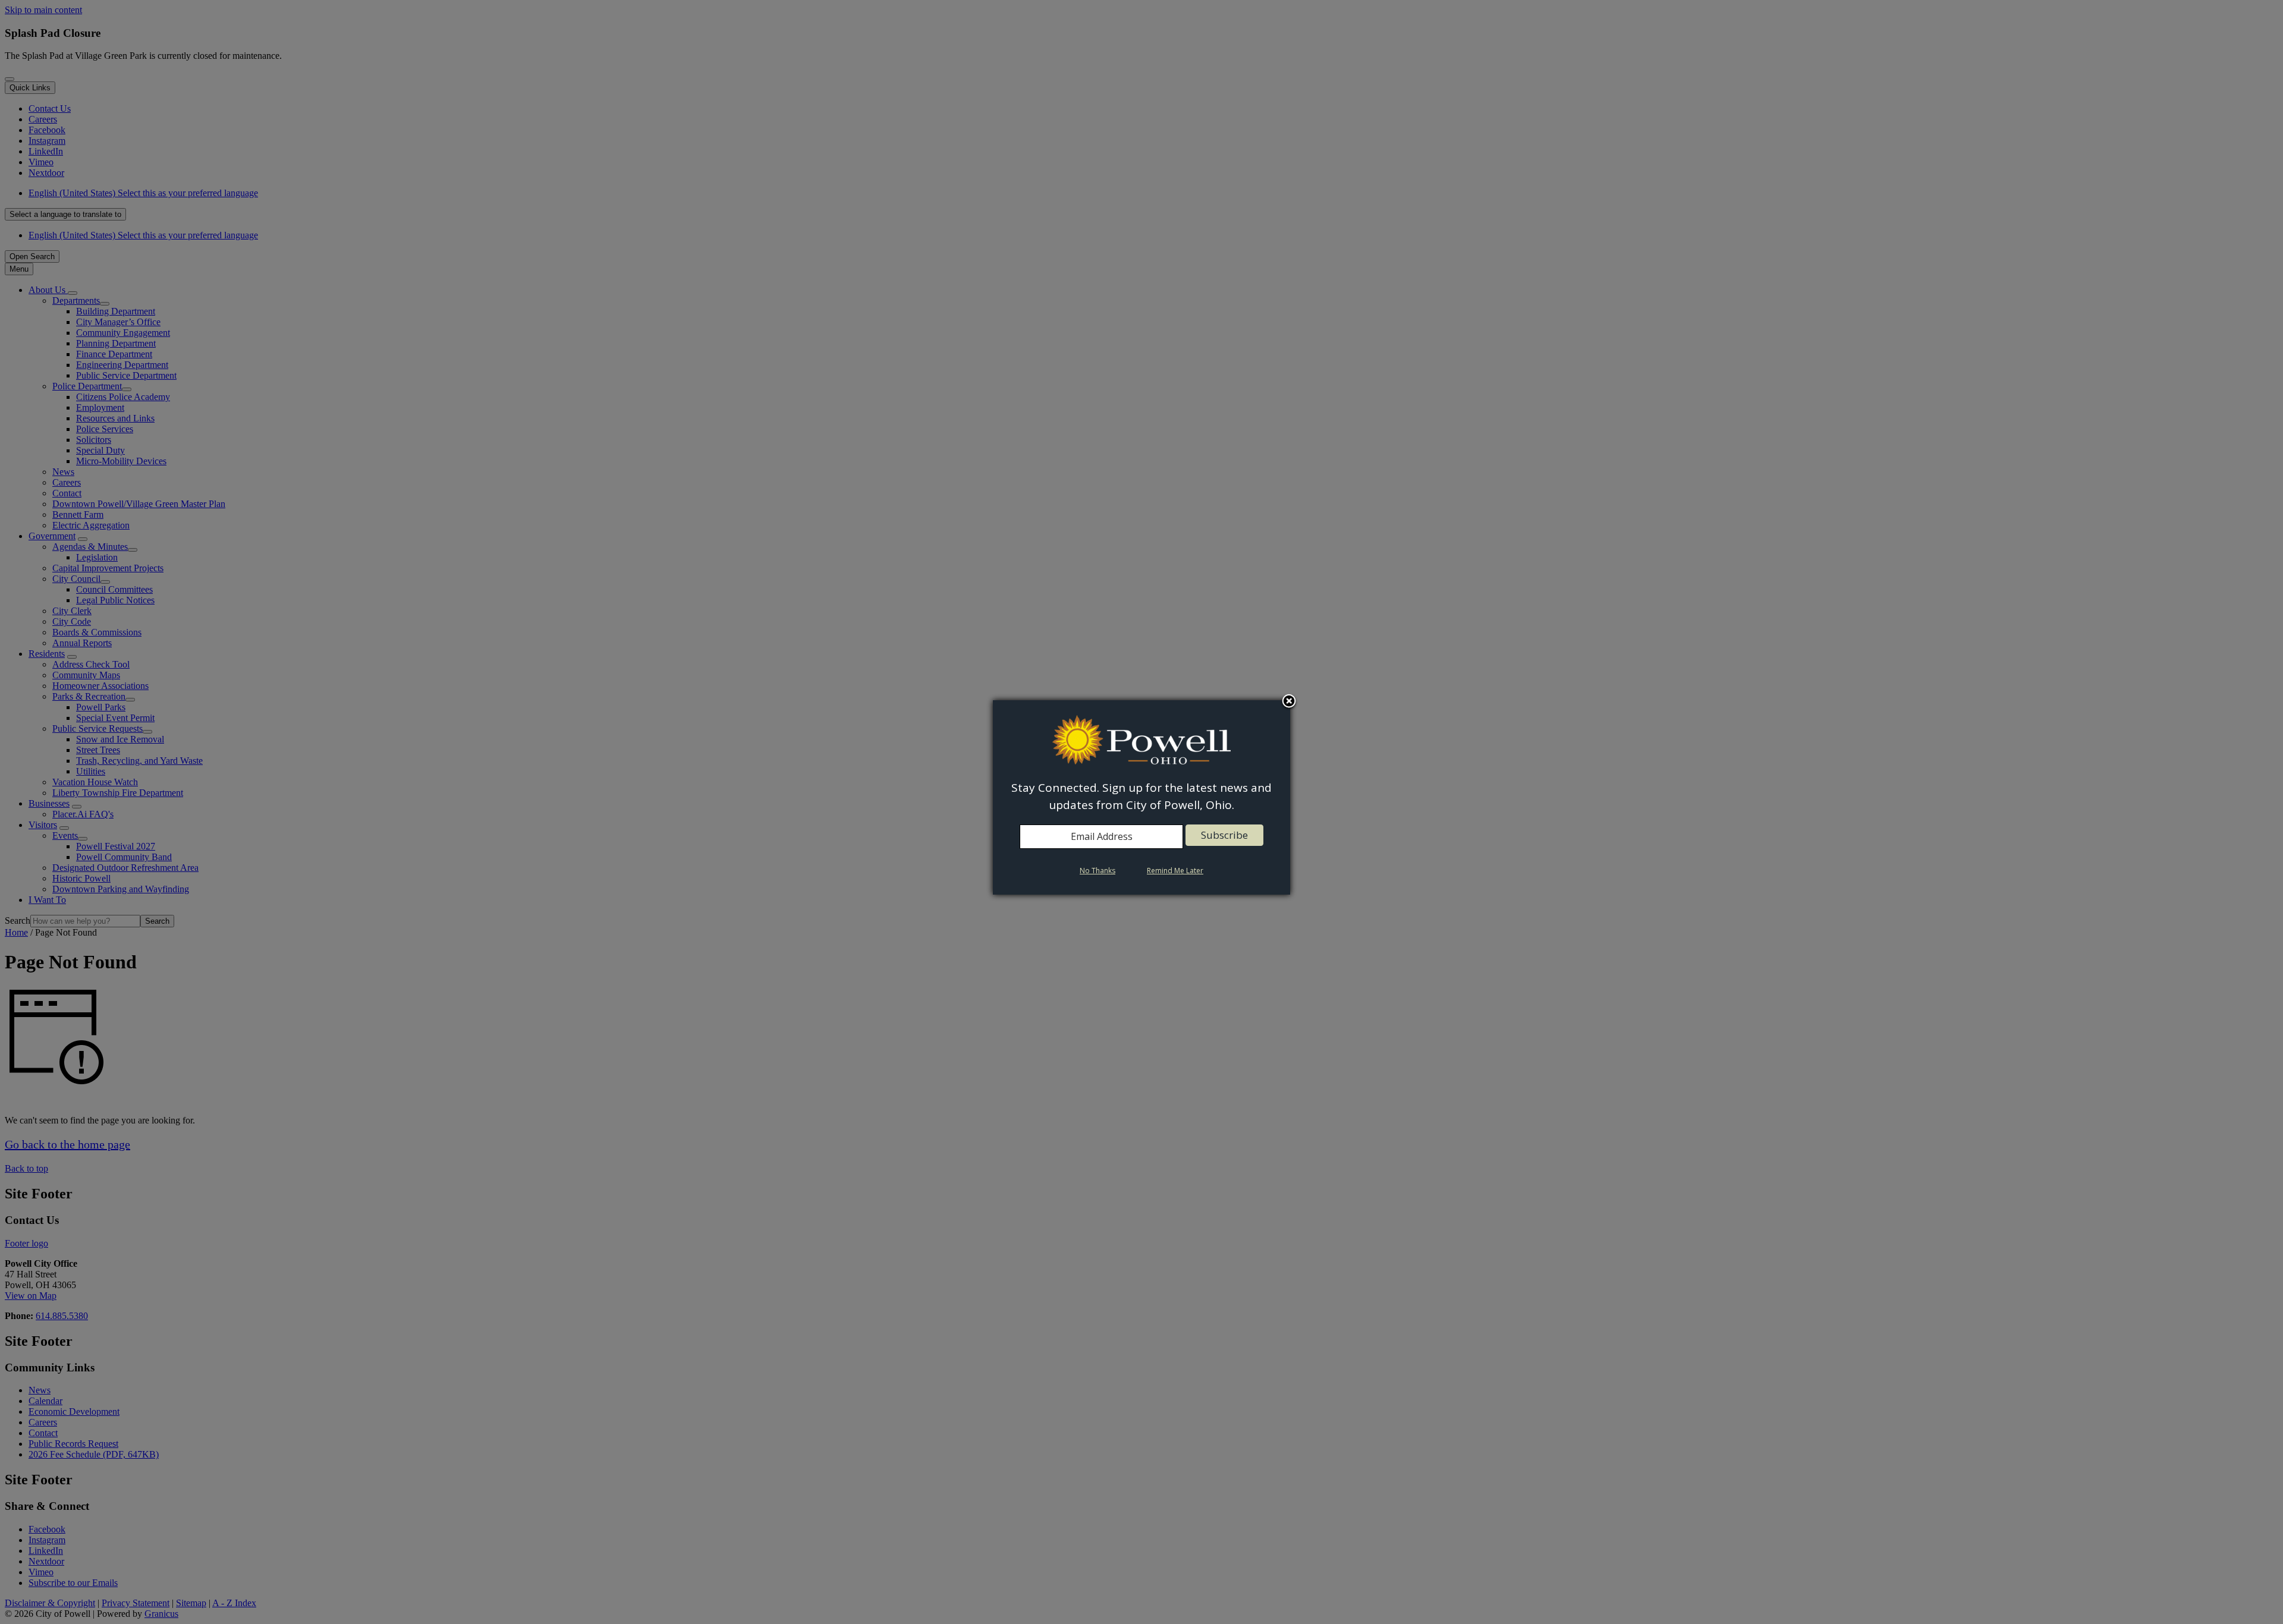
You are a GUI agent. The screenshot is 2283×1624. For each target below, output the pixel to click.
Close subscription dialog (1289, 702)
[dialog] (1141, 797)
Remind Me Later (1175, 871)
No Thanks (1098, 871)
